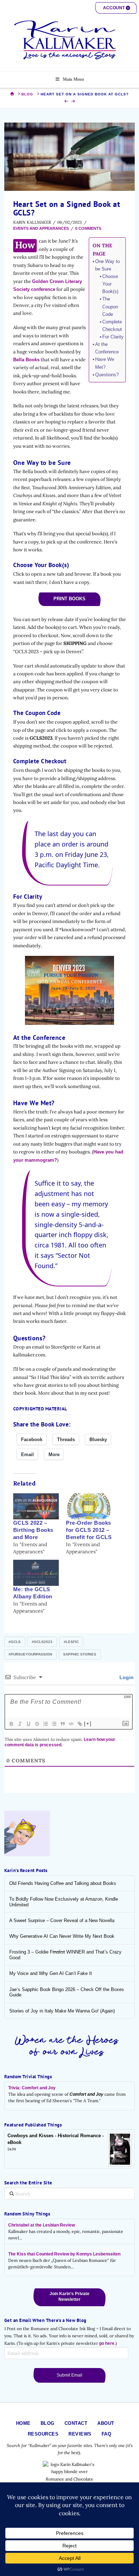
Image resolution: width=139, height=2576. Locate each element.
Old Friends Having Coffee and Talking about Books (63, 1883)
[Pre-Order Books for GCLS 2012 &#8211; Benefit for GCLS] (89, 1506)
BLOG (48, 2423)
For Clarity (113, 337)
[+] (88, 1724)
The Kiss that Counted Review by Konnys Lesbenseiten (64, 2254)
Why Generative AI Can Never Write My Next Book (62, 1936)
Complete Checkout (112, 326)
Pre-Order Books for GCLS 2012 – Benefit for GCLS (89, 1530)
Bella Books (26, 360)
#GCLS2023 (42, 1642)
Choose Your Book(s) (110, 284)
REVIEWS (80, 2434)
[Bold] (11, 1724)
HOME (23, 2423)
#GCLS (15, 1642)
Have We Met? (105, 363)
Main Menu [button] (73, 79)
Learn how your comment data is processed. (60, 1742)
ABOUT (106, 2423)
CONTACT (76, 2423)
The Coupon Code (110, 306)
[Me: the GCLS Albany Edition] (36, 1573)
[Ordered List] (45, 1724)
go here (107, 2343)
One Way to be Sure (107, 265)
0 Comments (88, 228)
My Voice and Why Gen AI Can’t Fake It (51, 1973)
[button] (116, 8)
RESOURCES (43, 2434)
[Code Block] (71, 1724)
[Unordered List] (54, 1724)
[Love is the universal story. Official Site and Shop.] (69, 40)
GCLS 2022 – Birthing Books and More (33, 1530)
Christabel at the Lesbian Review (42, 2225)
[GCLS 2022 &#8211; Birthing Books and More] (36, 1506)
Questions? (107, 375)
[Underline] (28, 1724)
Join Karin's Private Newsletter (69, 2297)
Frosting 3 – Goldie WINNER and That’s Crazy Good (65, 1955)
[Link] (79, 1724)
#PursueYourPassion (30, 1654)
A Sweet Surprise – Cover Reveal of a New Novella (62, 1920)
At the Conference (107, 348)
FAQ (107, 2434)
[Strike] (37, 1724)
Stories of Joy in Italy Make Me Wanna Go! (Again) (62, 2011)
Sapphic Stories (80, 1654)
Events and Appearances (41, 228)
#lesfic (71, 1642)
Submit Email (69, 2375)
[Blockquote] (62, 1724)
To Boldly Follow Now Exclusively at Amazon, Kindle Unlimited (64, 1902)
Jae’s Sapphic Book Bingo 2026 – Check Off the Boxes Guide (67, 1992)
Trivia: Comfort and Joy (32, 2088)
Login (126, 1677)
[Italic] (20, 1724)
